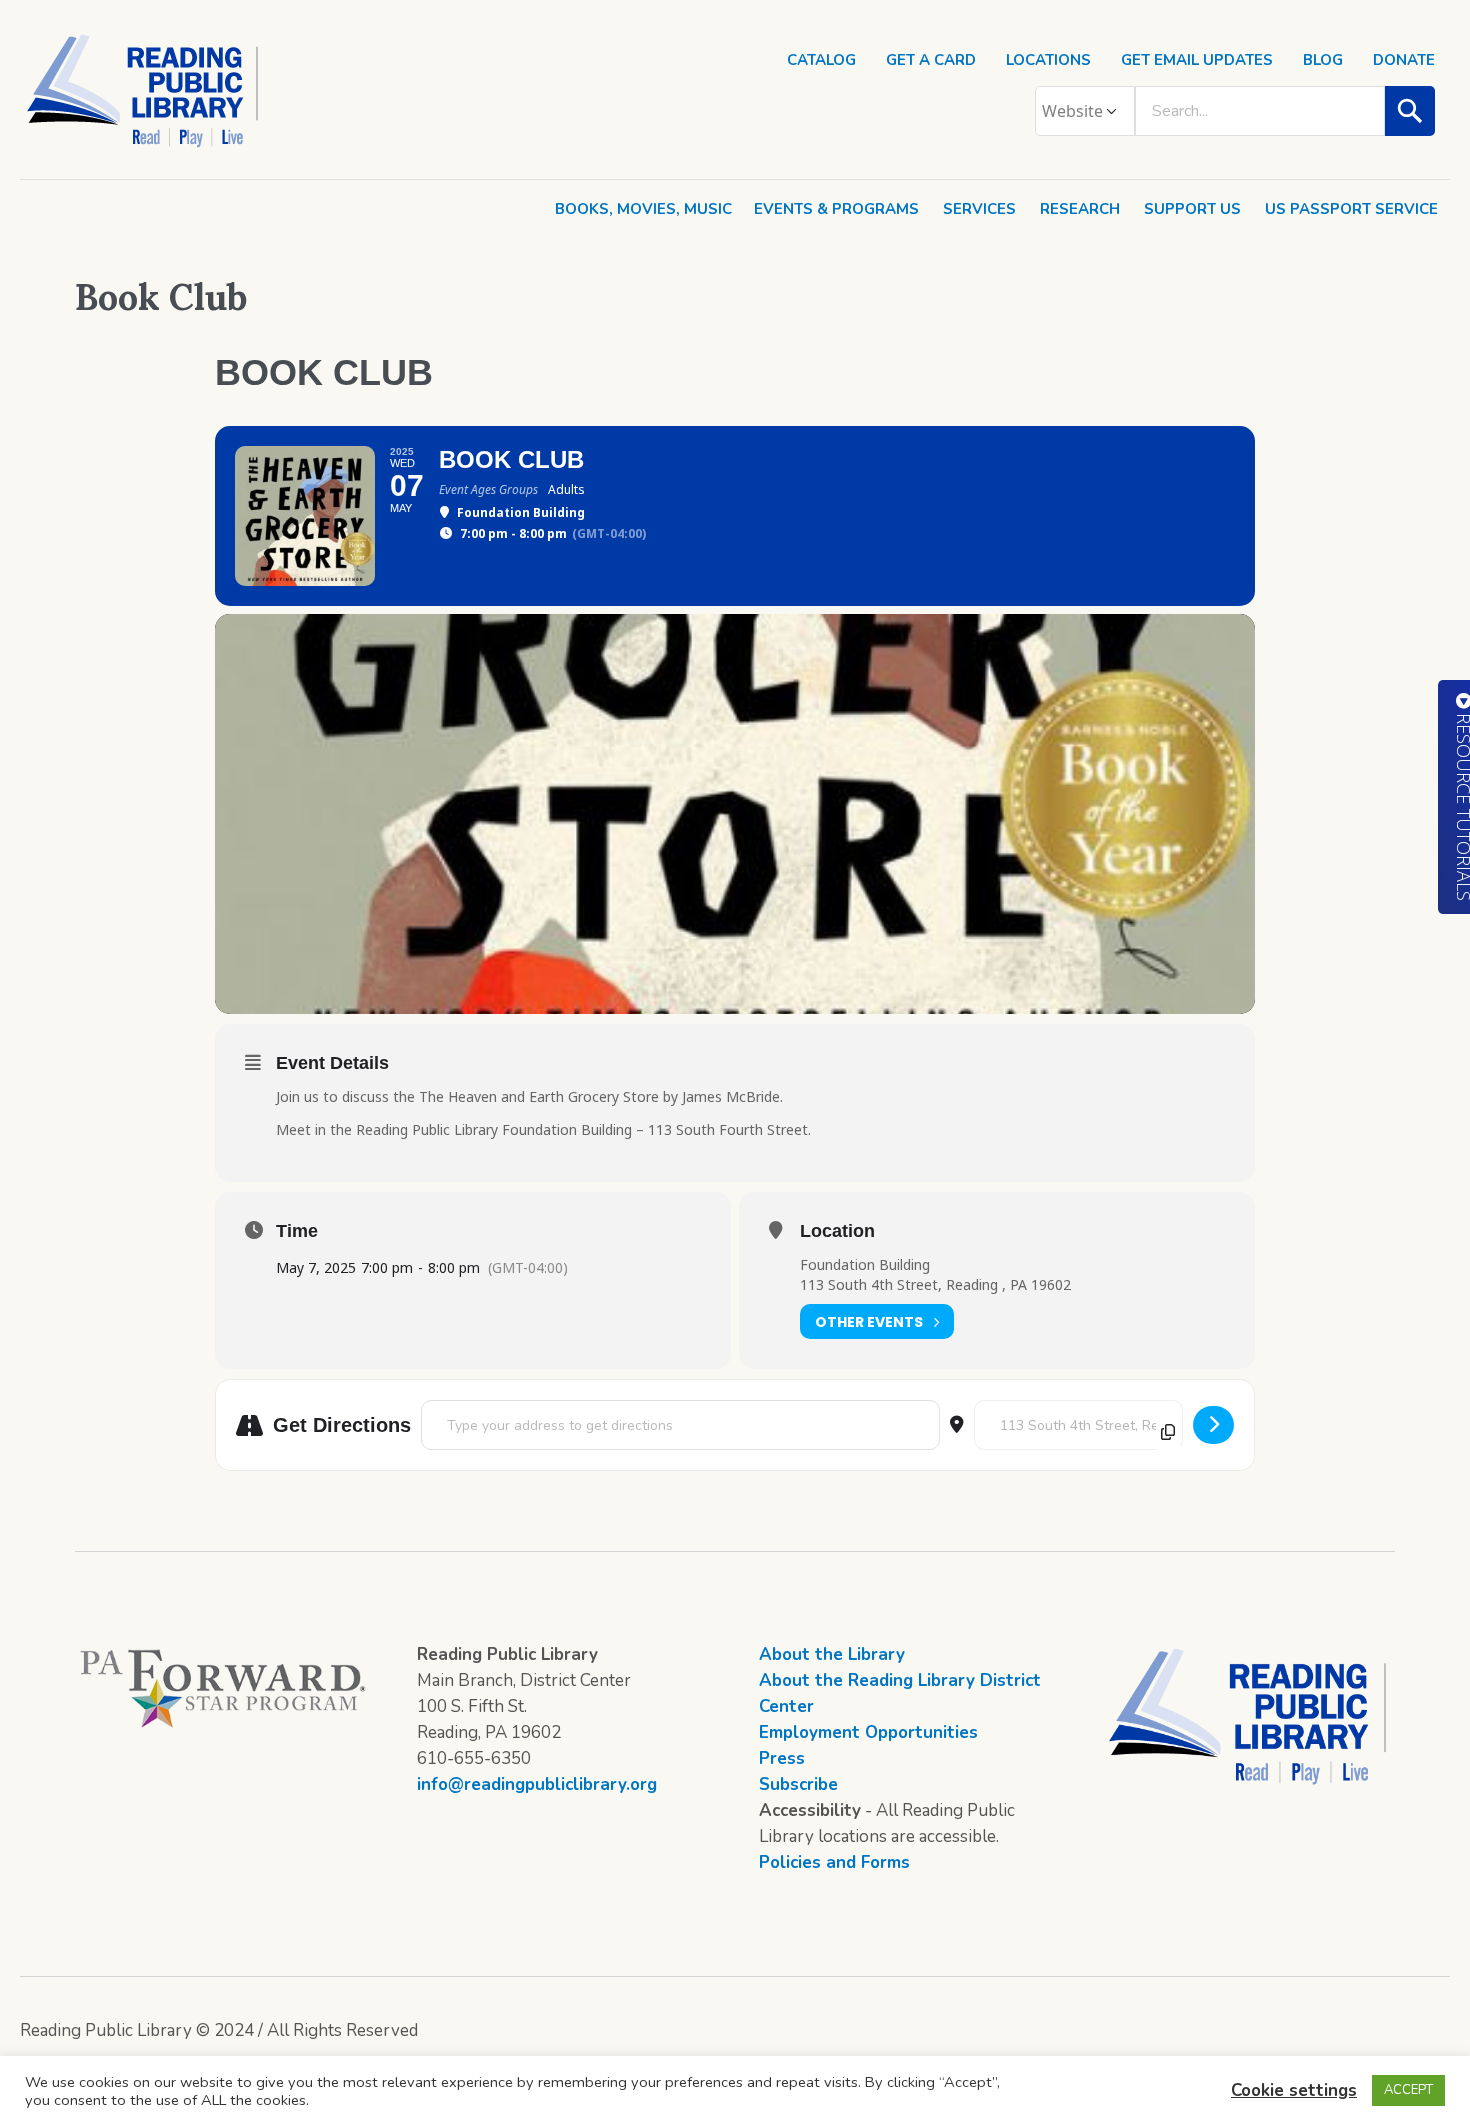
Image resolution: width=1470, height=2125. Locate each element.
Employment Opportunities (868, 1732)
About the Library (832, 1654)
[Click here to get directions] (1213, 1425)
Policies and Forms (834, 1862)
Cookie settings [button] (1294, 2090)
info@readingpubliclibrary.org (537, 1784)
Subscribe (798, 1784)
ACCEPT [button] (1408, 2090)
